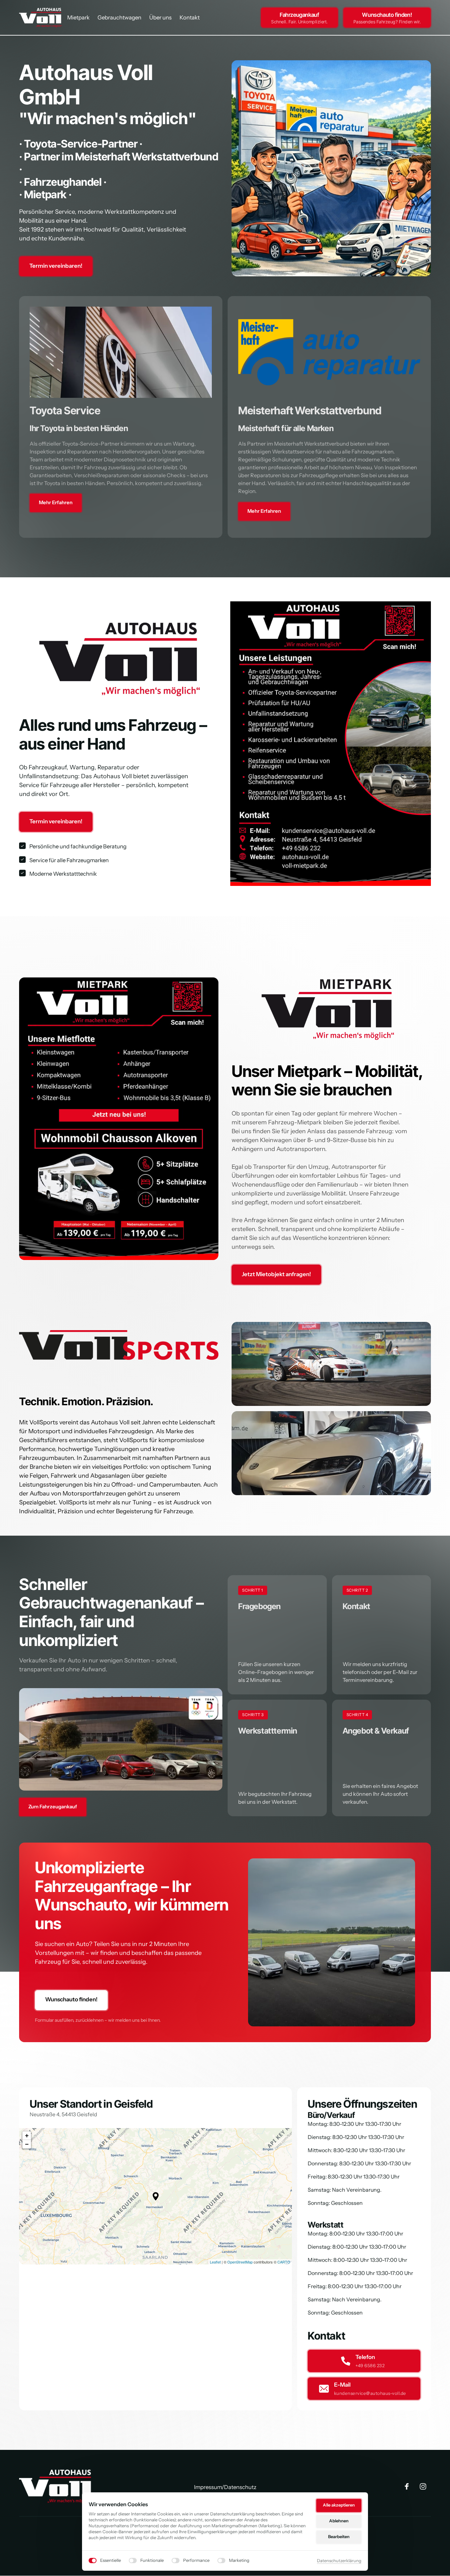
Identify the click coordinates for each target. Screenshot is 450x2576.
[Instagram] (425, 2487)
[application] (155, 2196)
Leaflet (215, 2262)
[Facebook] (409, 2487)
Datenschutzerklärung (339, 2561)
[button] (156, 2196)
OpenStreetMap (240, 2262)
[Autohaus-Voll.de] (41, 18)
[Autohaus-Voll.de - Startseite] (56, 2486)
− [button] (27, 2144)
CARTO (284, 2262)
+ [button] (27, 2136)
